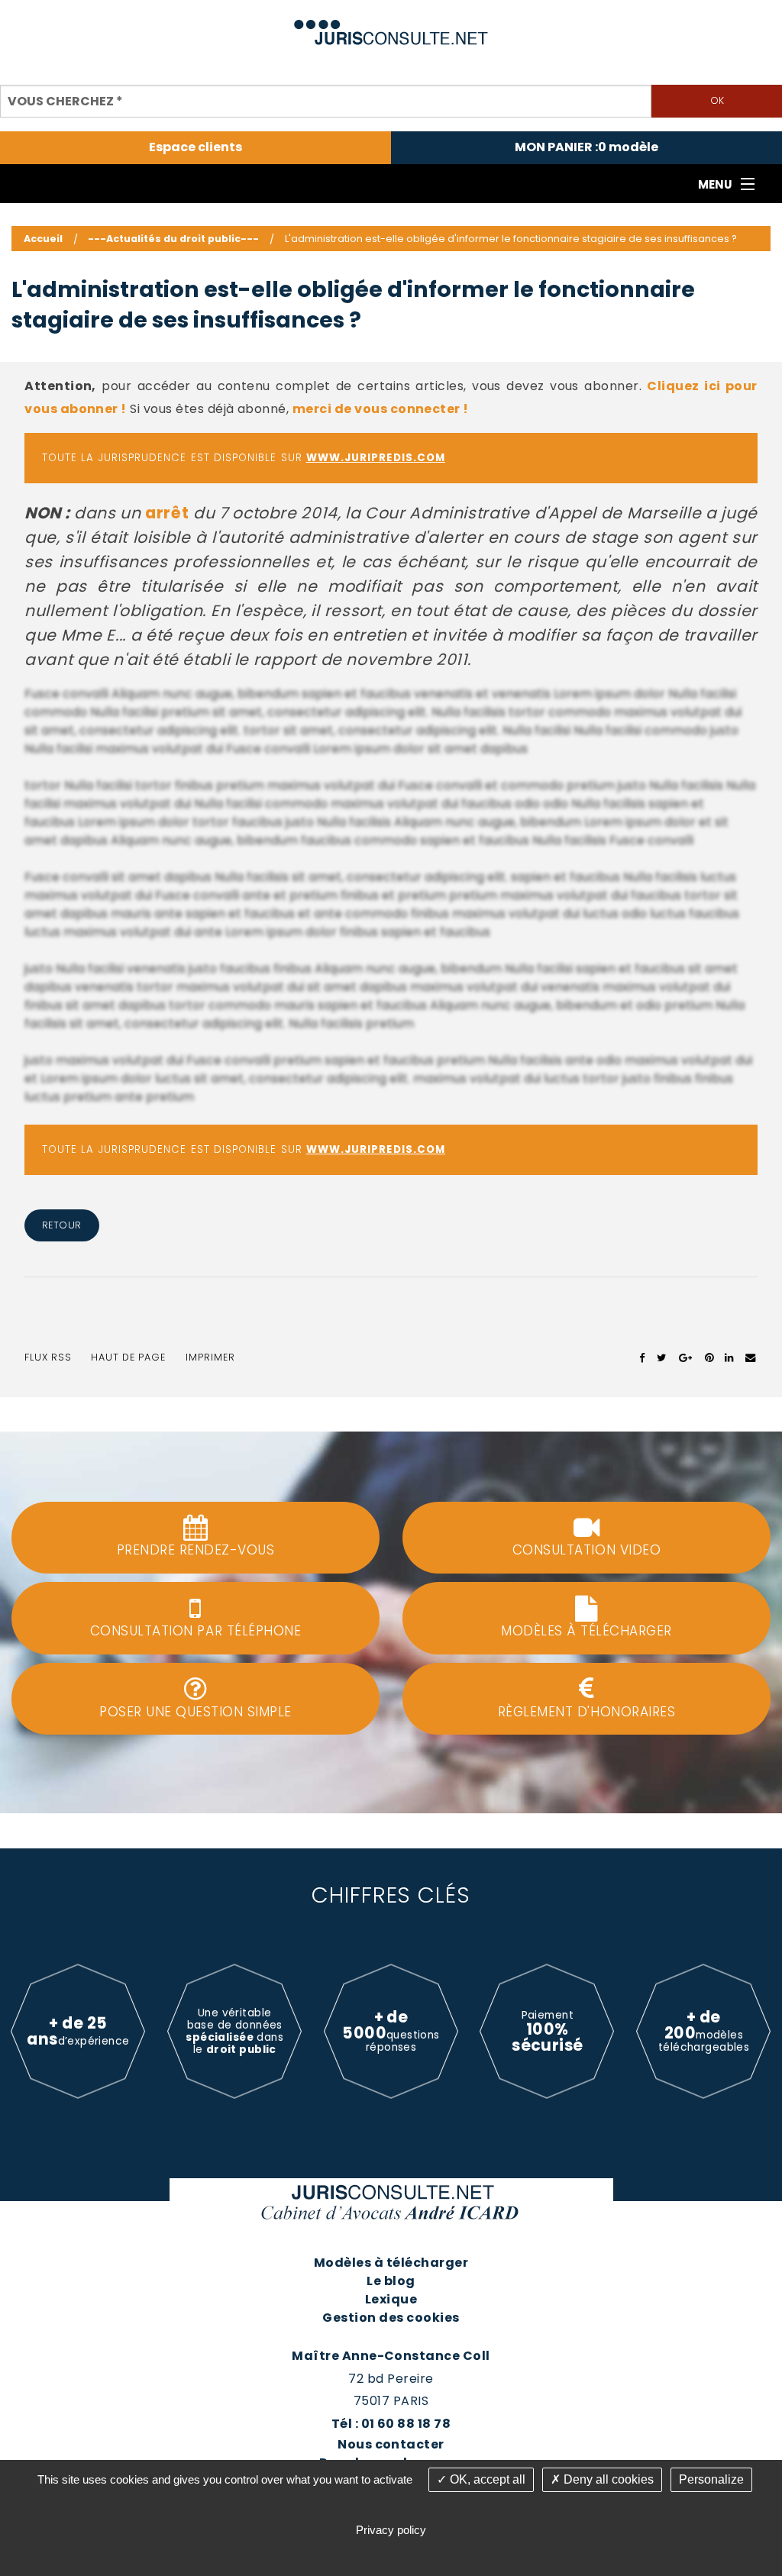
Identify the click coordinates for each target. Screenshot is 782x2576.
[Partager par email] (751, 1357)
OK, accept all (486, 2479)
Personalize (711, 2479)
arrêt (167, 513)
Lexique (391, 2299)
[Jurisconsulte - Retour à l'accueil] (391, 26)
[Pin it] (709, 1357)
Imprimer (210, 1357)
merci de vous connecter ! (381, 409)
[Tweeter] (662, 1357)
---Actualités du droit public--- (173, 239)
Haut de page (128, 1357)
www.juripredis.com (376, 458)
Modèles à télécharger (391, 2263)
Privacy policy (391, 2530)
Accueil (43, 239)
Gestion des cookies (391, 2318)
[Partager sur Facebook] (643, 1357)
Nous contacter (391, 2444)
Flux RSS (48, 1357)
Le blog (391, 2281)
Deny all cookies (607, 2479)
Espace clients (195, 147)
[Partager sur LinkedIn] (729, 1357)
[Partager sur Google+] (686, 1357)
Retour (62, 1225)
